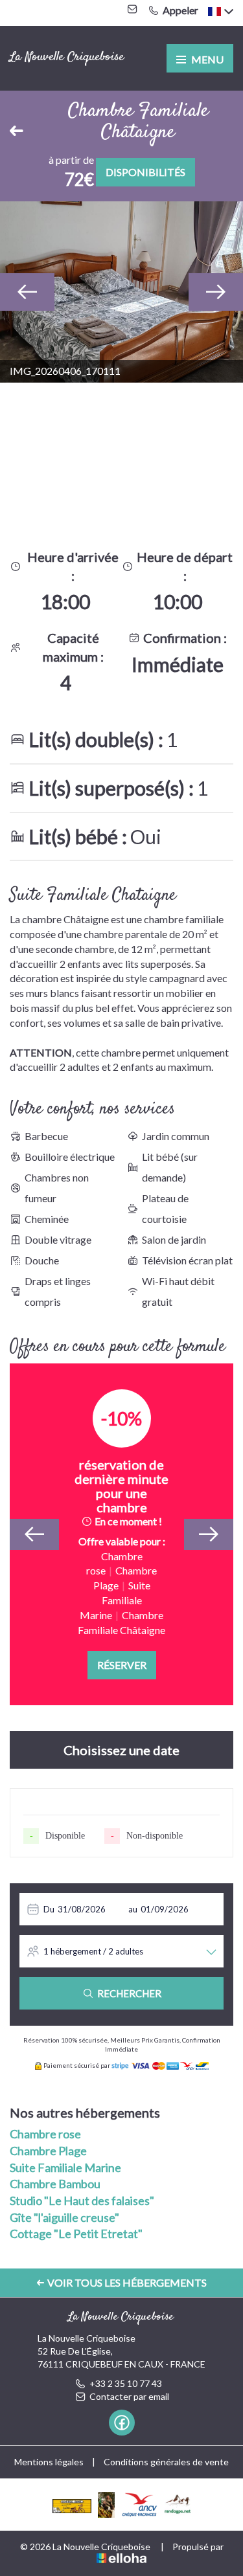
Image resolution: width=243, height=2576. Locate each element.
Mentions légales (49, 2462)
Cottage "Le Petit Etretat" (76, 2234)
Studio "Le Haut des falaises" (82, 2201)
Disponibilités (145, 172)
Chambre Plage (48, 2151)
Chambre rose (45, 2134)
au (133, 1909)
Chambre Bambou (55, 2184)
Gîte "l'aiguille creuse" (64, 2217)
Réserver (122, 1665)
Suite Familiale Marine (65, 2167)
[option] (121, 292)
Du (49, 1909)
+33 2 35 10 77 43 (126, 2383)
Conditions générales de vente (166, 2462)
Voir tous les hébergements (127, 2282)
